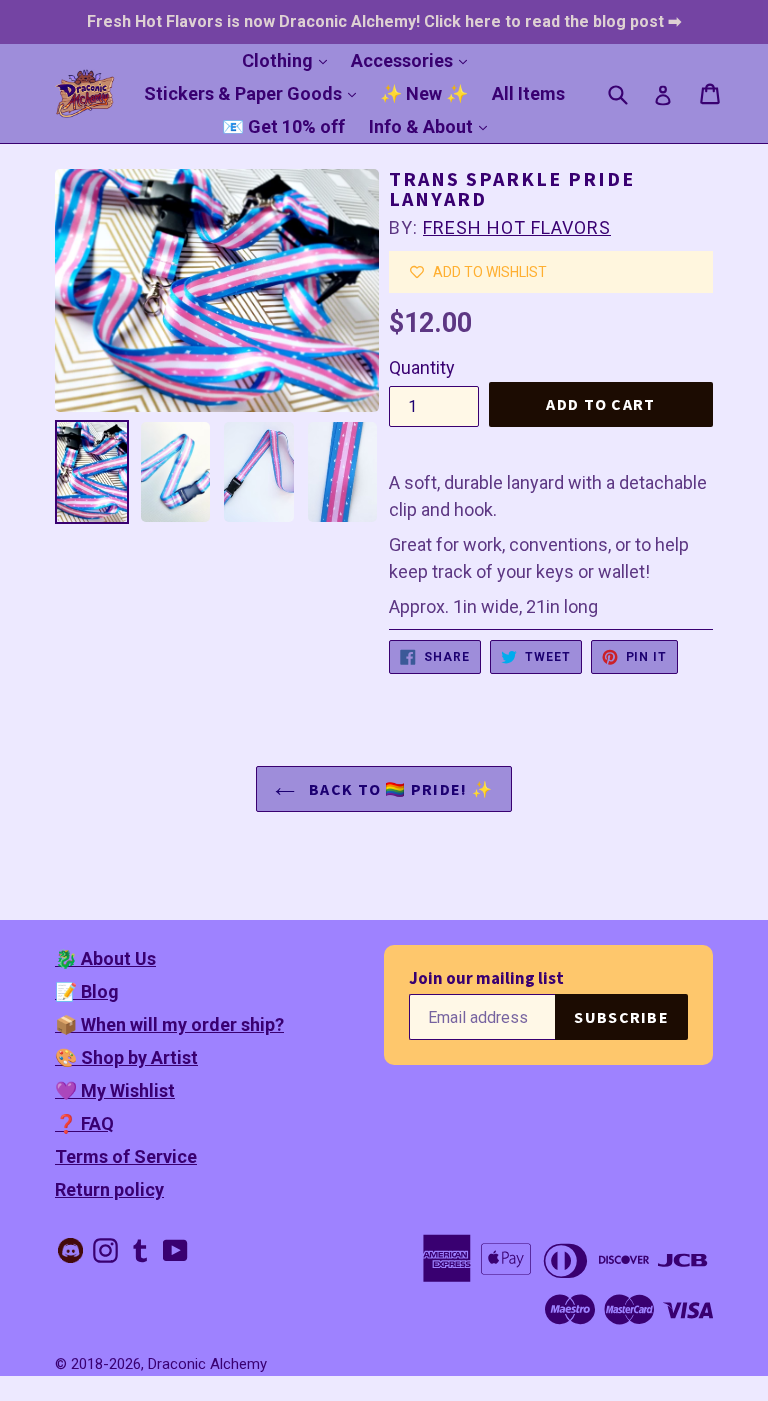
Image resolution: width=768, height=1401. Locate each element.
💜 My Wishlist (115, 1090)
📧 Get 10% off (283, 126)
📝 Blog (87, 991)
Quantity (422, 367)
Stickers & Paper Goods (255, 93)
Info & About (433, 126)
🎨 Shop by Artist (126, 1057)
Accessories (414, 60)
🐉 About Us (105, 958)
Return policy (109, 1189)
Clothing (289, 60)
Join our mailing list (486, 978)
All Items (528, 93)
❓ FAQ (84, 1123)
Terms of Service (126, 1156)
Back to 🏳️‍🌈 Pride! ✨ (399, 789)
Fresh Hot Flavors (517, 227)
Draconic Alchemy (207, 1364)
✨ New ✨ (424, 93)
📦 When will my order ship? (169, 1024)
